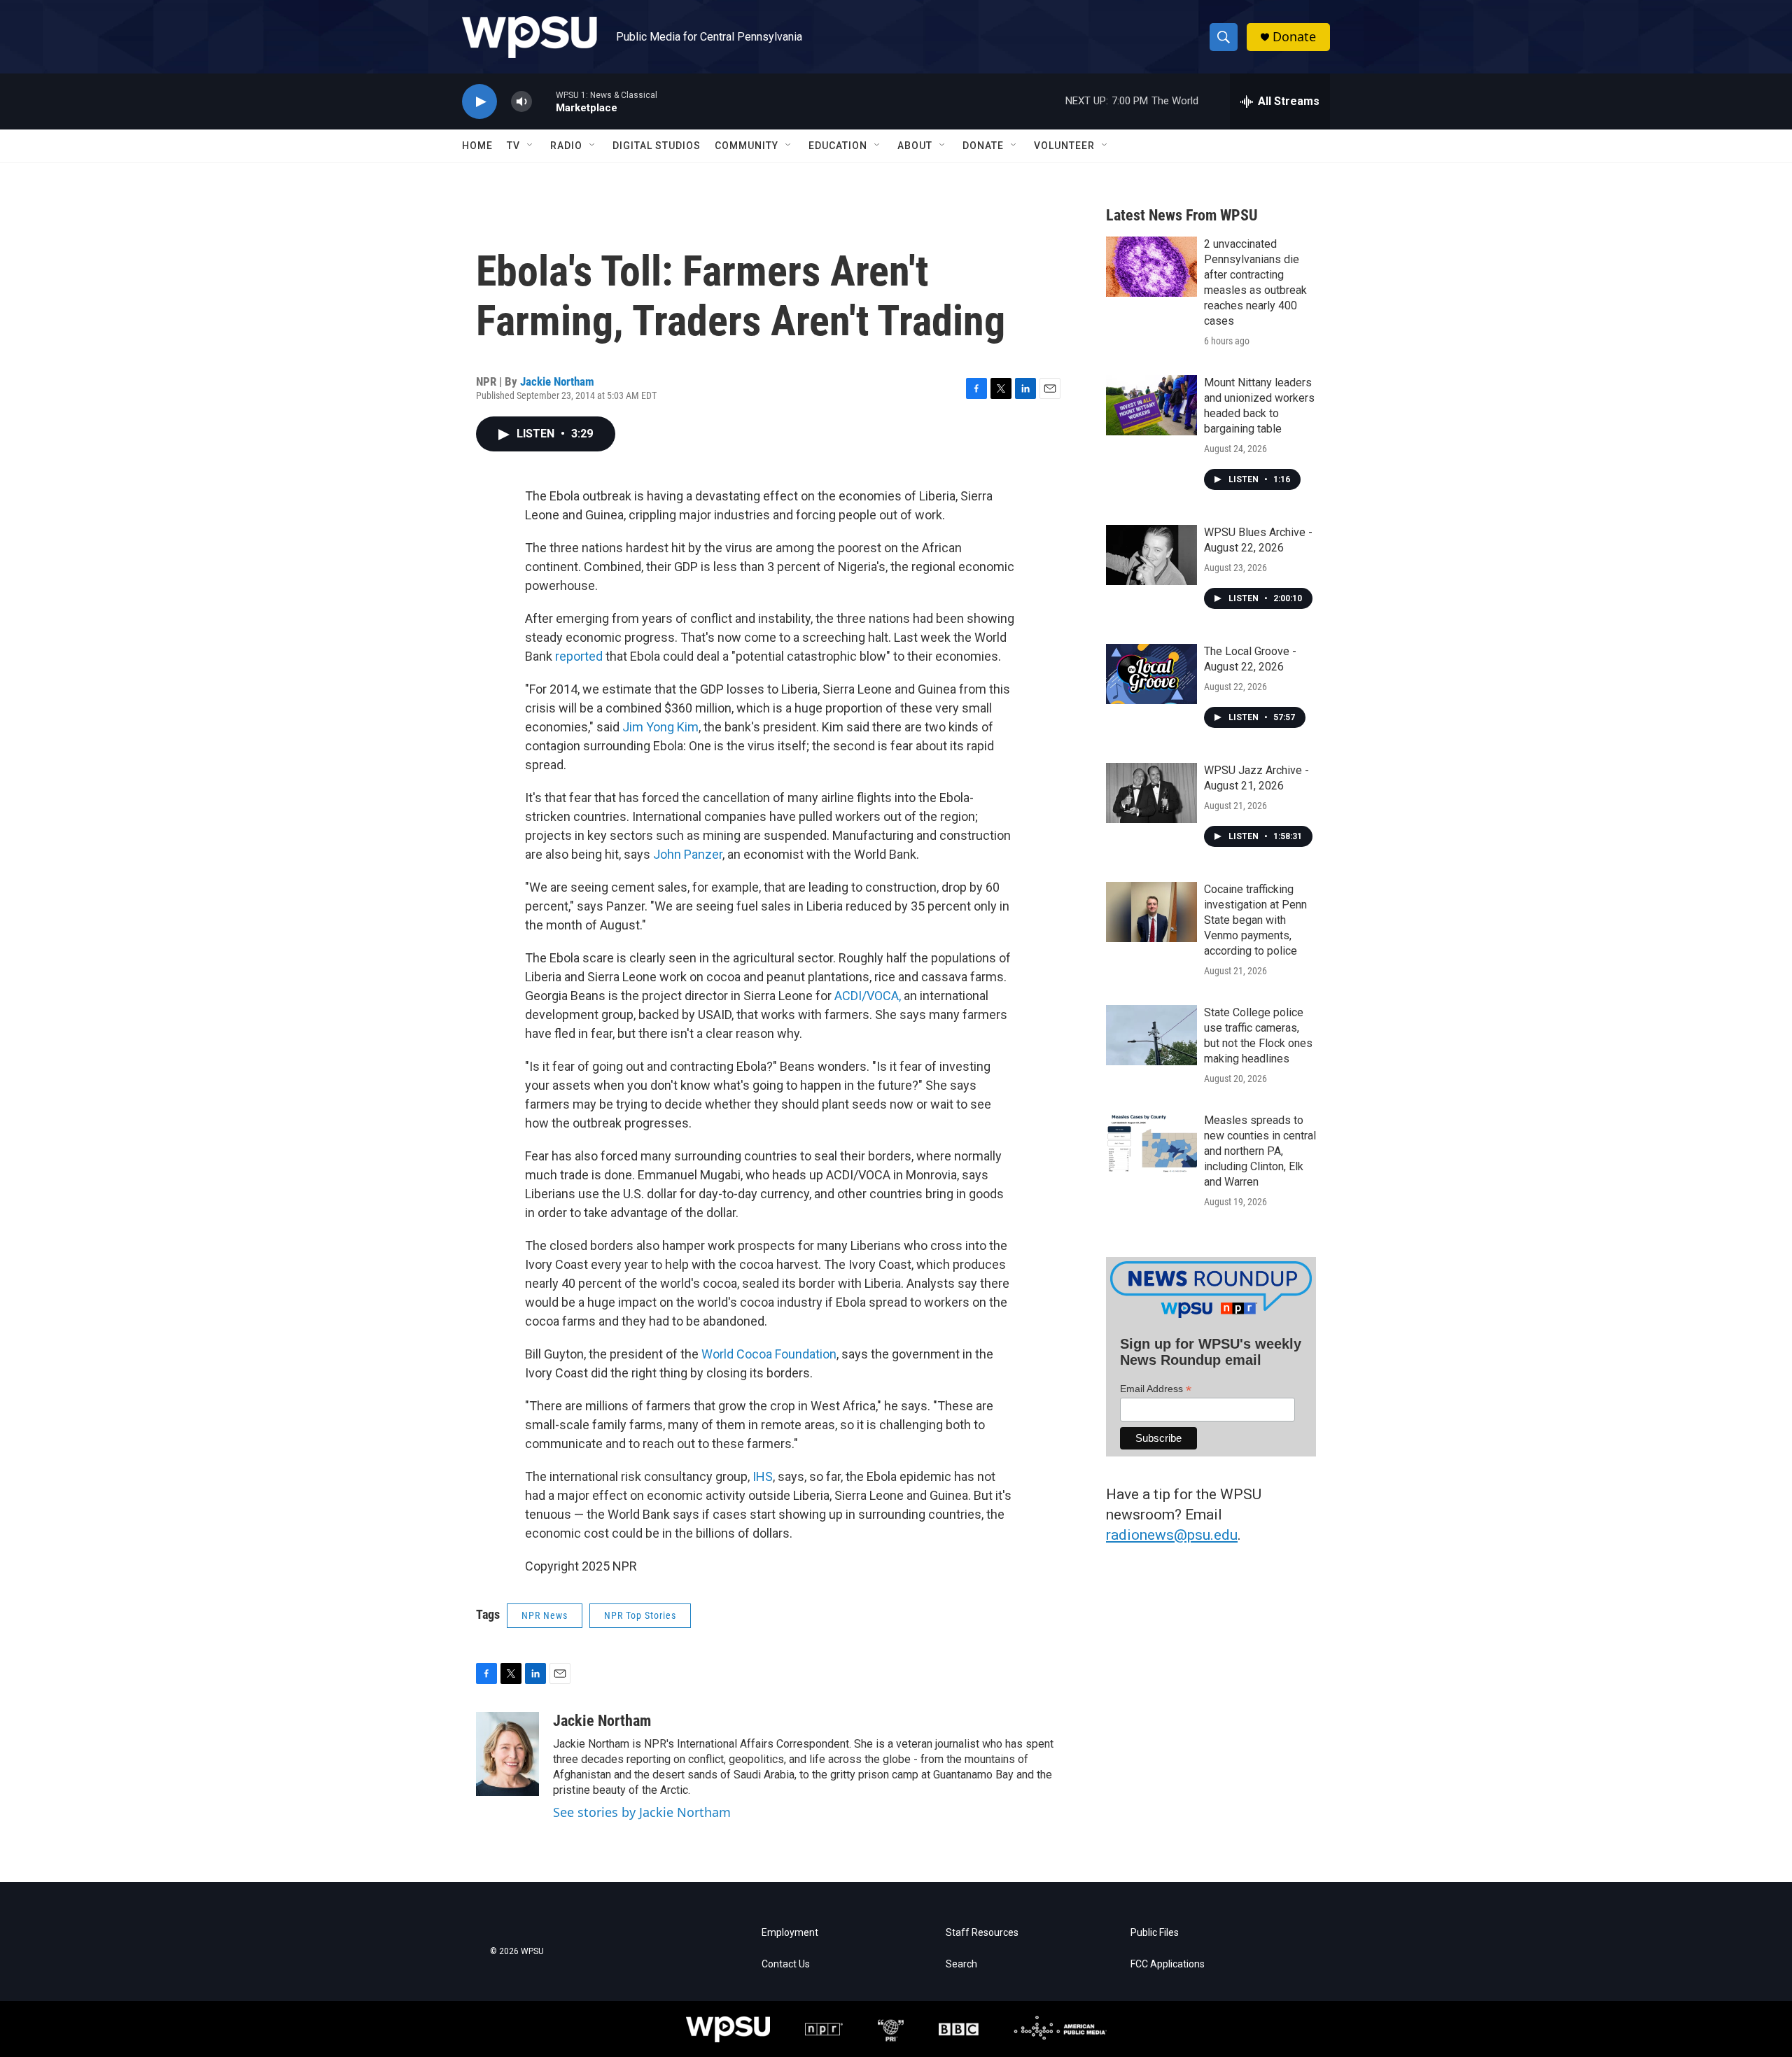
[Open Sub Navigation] (531, 146)
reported (579, 656)
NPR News (545, 1615)
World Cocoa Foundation (769, 1354)
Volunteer (1064, 146)
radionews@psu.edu (1172, 1535)
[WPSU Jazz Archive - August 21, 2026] (1151, 793)
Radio (566, 146)
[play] (479, 102)
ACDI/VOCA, (868, 996)
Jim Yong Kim (660, 727)
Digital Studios (657, 146)
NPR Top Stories (640, 1615)
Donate (1294, 37)
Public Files (1155, 1933)
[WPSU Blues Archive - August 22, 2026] (1151, 555)
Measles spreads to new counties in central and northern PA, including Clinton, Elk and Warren (1260, 1151)
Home (477, 146)
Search (961, 1964)
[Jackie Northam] (507, 1754)
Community (747, 146)
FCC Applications (1168, 1964)
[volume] (521, 102)
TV (513, 146)
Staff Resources (982, 1933)
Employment (790, 1933)
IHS (763, 1476)
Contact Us (786, 1964)
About (915, 146)
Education (838, 146)
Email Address (1156, 1389)
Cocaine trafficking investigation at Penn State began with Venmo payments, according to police (1255, 920)
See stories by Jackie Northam (642, 1812)
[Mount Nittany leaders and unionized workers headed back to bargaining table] (1151, 405)
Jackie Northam (557, 381)
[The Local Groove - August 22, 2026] (1151, 674)
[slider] (544, 101)
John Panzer (688, 854)
